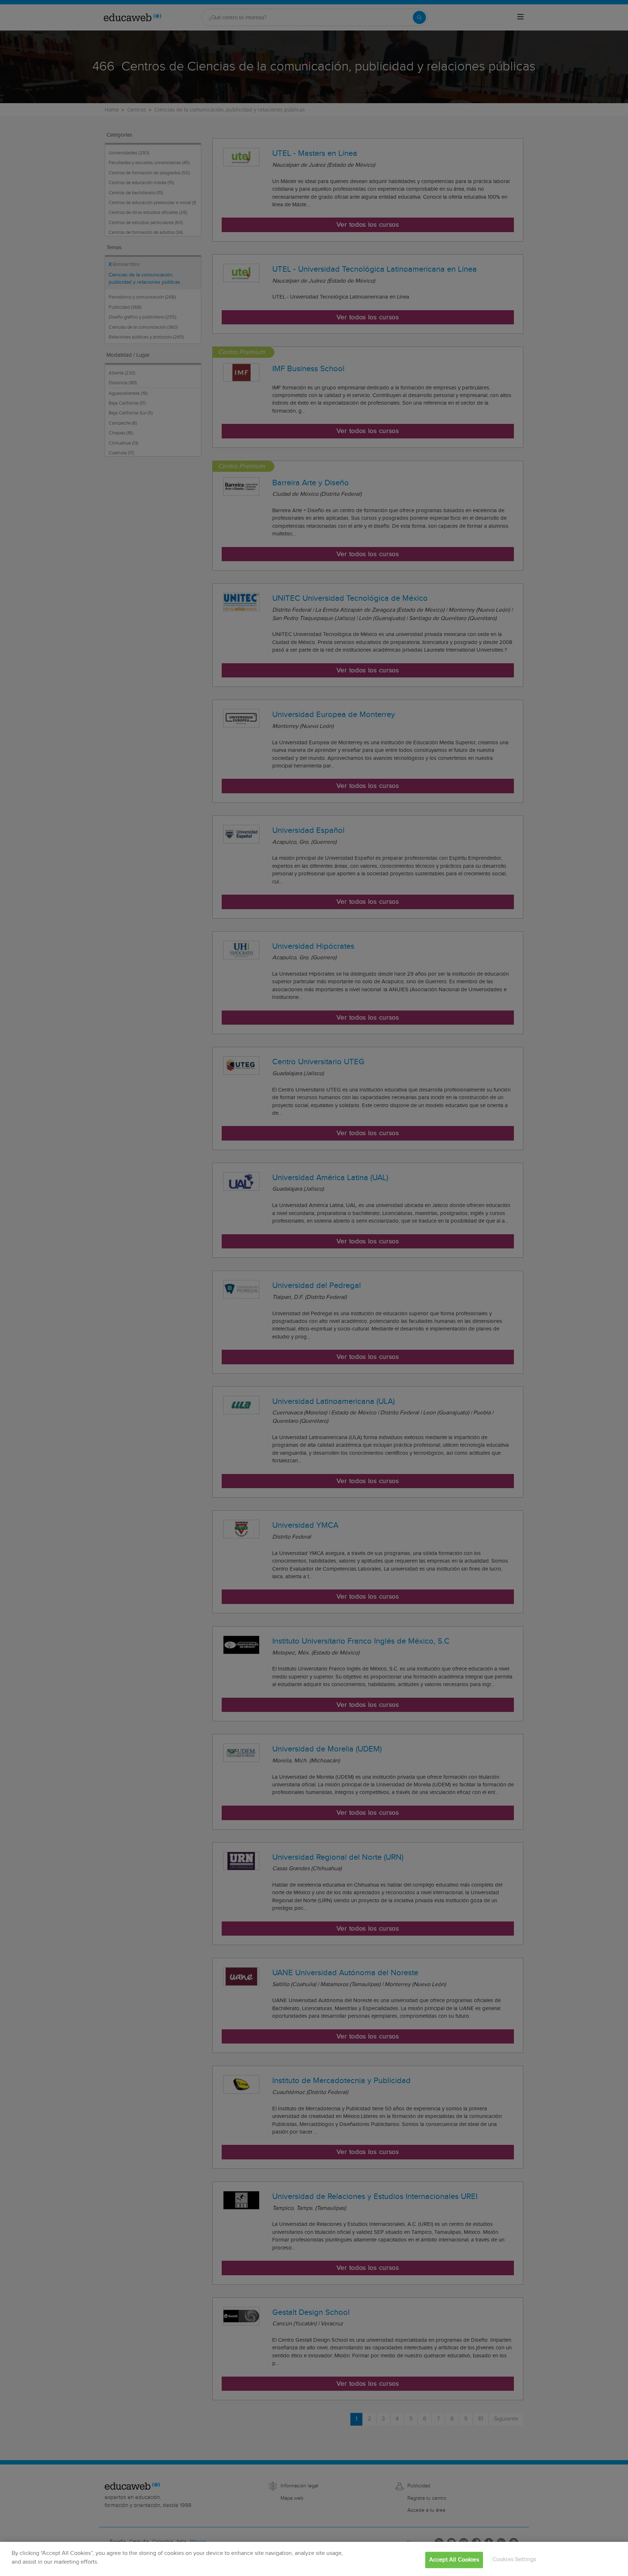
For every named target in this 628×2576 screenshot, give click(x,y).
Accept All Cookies (454, 2560)
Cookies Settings (514, 2559)
